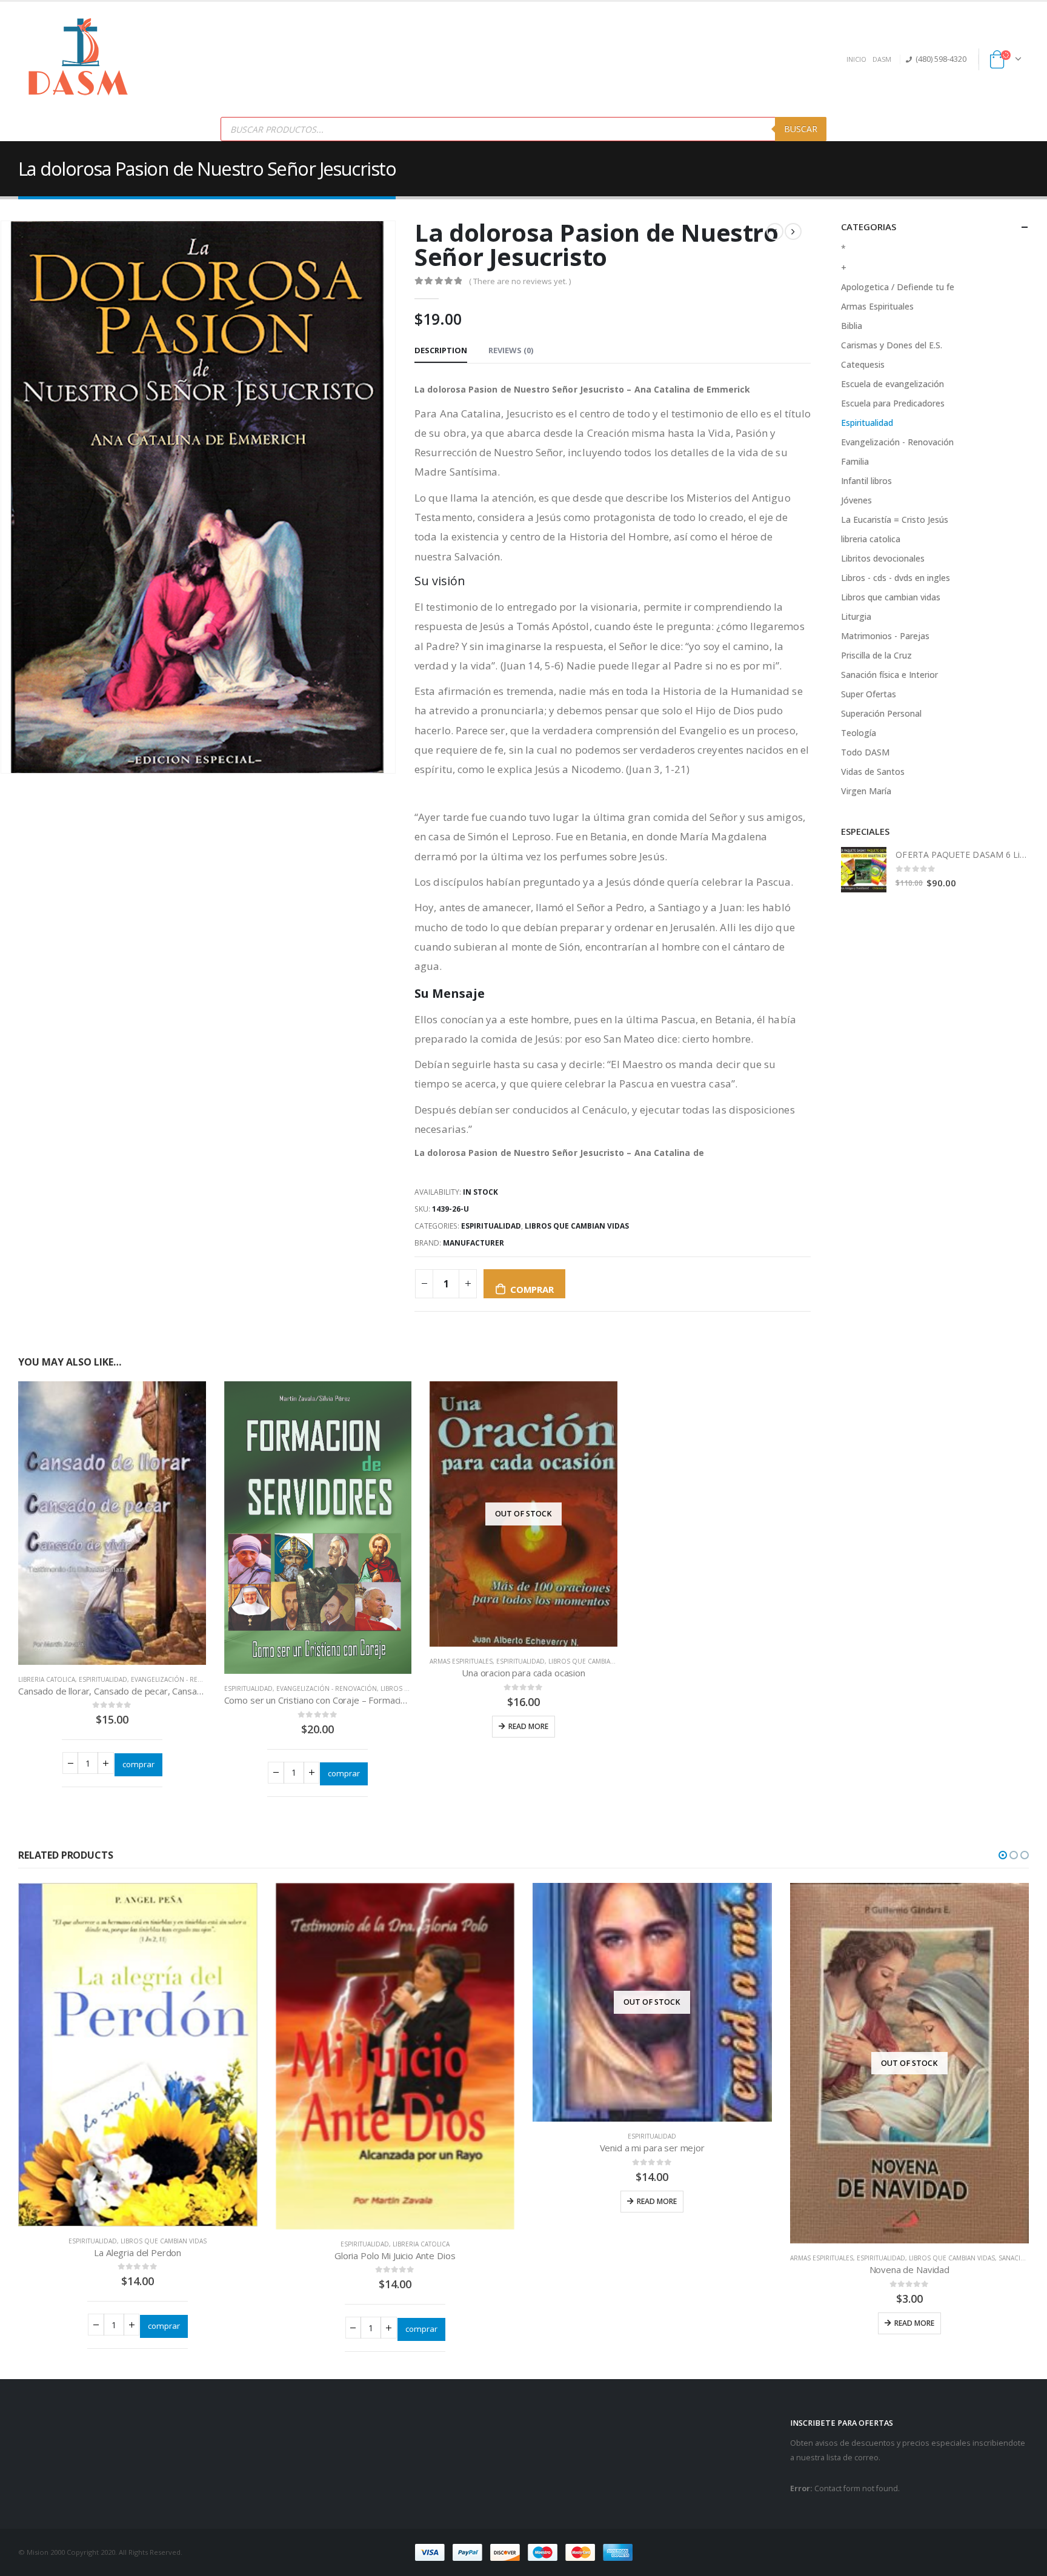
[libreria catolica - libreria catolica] (79, 59)
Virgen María (866, 791)
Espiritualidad (491, 1226)
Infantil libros (866, 481)
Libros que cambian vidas (577, 1226)
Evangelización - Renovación (181, 1679)
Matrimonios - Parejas (885, 636)
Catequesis (863, 364)
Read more (528, 1726)
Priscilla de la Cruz (876, 655)
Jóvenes (856, 500)
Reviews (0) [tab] (511, 350)
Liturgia (856, 616)
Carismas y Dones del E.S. (892, 345)
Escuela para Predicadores (893, 403)
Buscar (801, 129)
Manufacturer (474, 1243)
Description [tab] (441, 350)
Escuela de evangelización (892, 384)
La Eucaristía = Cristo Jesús (895, 520)
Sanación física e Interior (889, 675)
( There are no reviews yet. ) (520, 281)
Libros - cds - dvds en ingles (896, 578)
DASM (882, 59)
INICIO (856, 59)
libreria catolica (47, 1679)
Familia (855, 461)
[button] (1003, 1855)
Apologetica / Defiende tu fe (898, 287)
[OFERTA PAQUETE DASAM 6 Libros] (864, 870)
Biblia (852, 326)
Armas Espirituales (461, 1661)
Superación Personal (881, 713)
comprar (532, 1289)
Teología (859, 733)
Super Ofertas (869, 694)
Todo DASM (865, 752)
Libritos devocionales (883, 558)
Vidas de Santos (873, 772)
